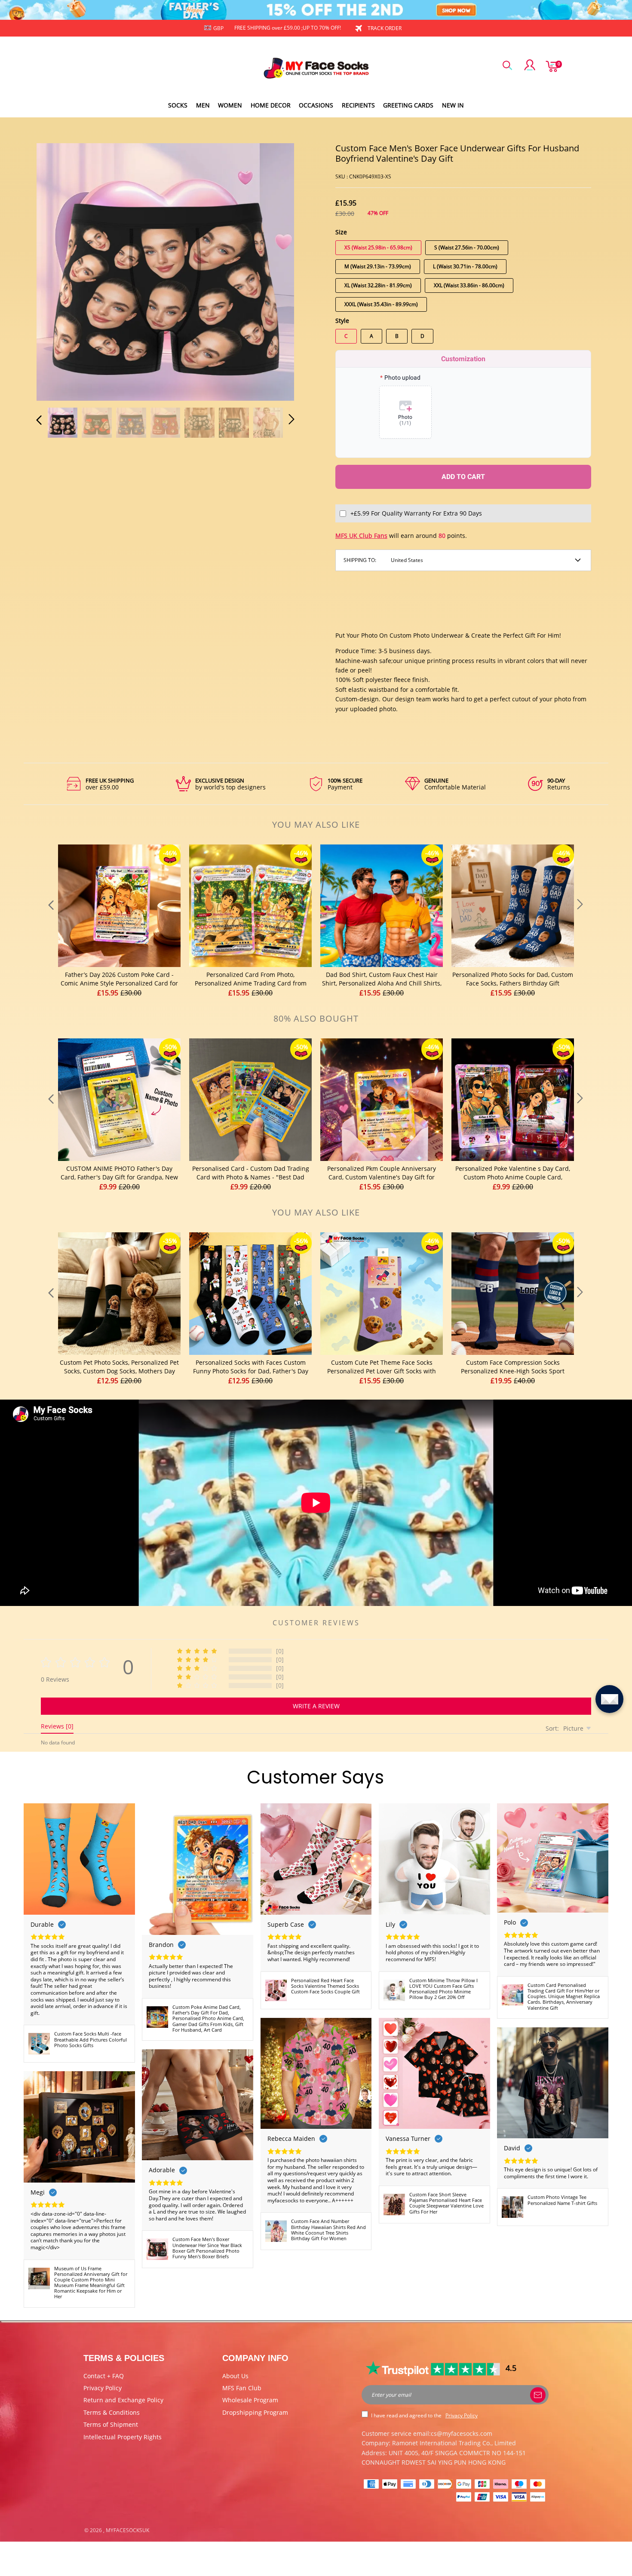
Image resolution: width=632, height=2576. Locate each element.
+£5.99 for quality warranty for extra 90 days (416, 513)
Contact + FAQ (104, 2376)
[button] (56, 270)
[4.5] (434, 2368)
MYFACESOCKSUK (127, 2530)
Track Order (385, 28)
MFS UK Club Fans (361, 536)
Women (230, 105)
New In (453, 105)
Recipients (358, 105)
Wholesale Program (250, 2400)
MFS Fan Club (242, 2388)
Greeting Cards (408, 105)
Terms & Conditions (112, 2412)
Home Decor (271, 105)
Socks (178, 105)
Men (203, 105)
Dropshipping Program (255, 2412)
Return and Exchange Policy (123, 2400)
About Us (235, 2376)
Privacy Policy (103, 2388)
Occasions (316, 105)
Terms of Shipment (111, 2424)
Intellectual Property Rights (123, 2437)
